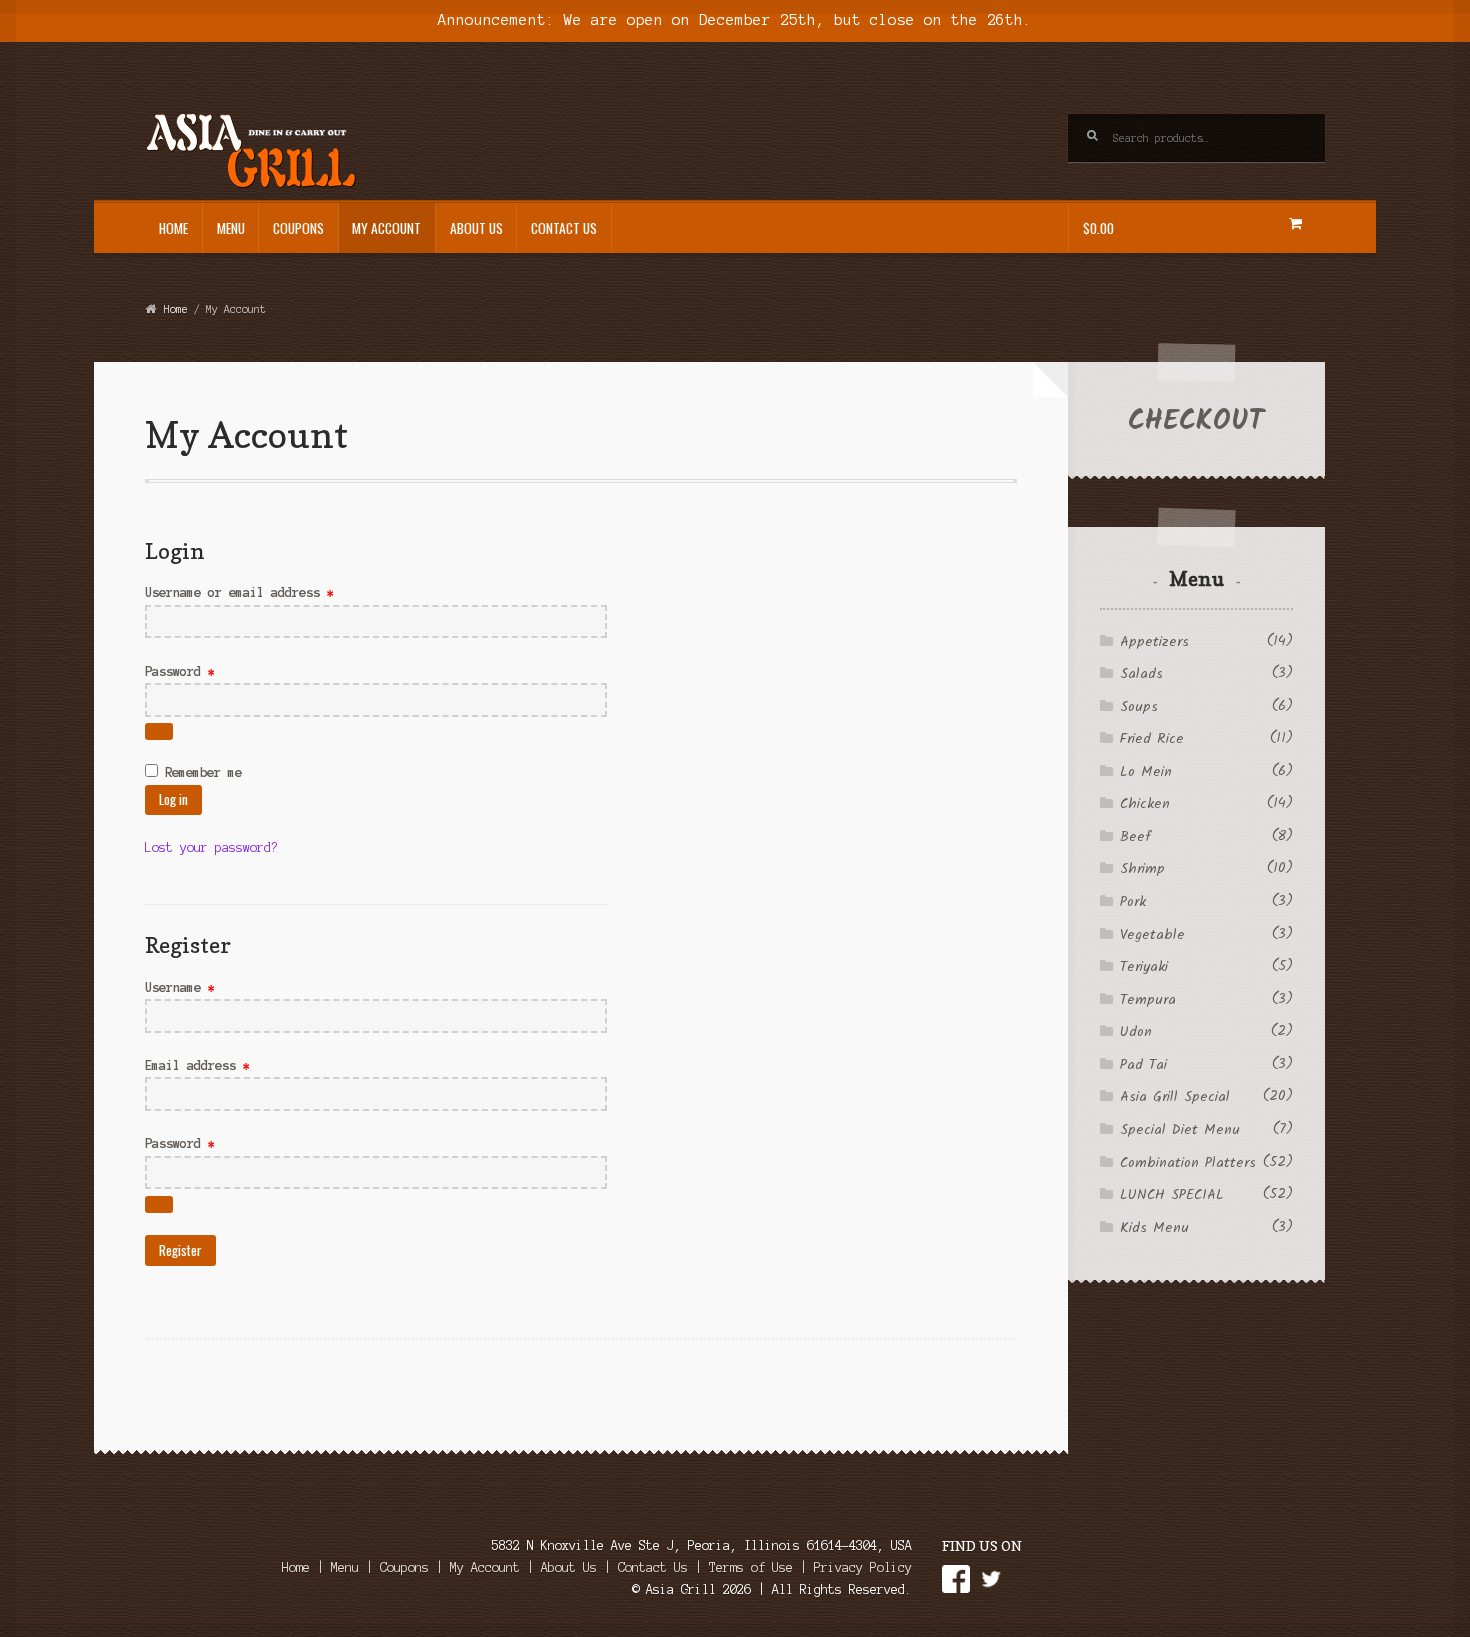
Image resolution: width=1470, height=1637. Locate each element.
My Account (386, 228)
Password (207, 671)
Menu (231, 228)
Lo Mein (1146, 772)
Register (180, 1250)
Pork (1133, 902)
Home (173, 228)
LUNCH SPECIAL (1172, 1195)
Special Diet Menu (1180, 1130)
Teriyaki (1144, 967)
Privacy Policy (863, 1567)
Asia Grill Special (1175, 1097)
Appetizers (1154, 642)
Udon (1136, 1032)
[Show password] (158, 731)
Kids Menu (1154, 1228)
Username (207, 987)
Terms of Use (751, 1567)
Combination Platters (1188, 1163)
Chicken (1145, 804)
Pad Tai (1143, 1065)
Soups (1139, 707)
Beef (1135, 837)
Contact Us (564, 228)
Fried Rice (1152, 739)
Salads (1141, 674)
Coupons (298, 228)
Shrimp (1142, 869)
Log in (173, 799)
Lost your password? (211, 847)
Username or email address (267, 592)
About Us (476, 228)
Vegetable (1152, 935)
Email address (225, 1065)
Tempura (1148, 1000)
